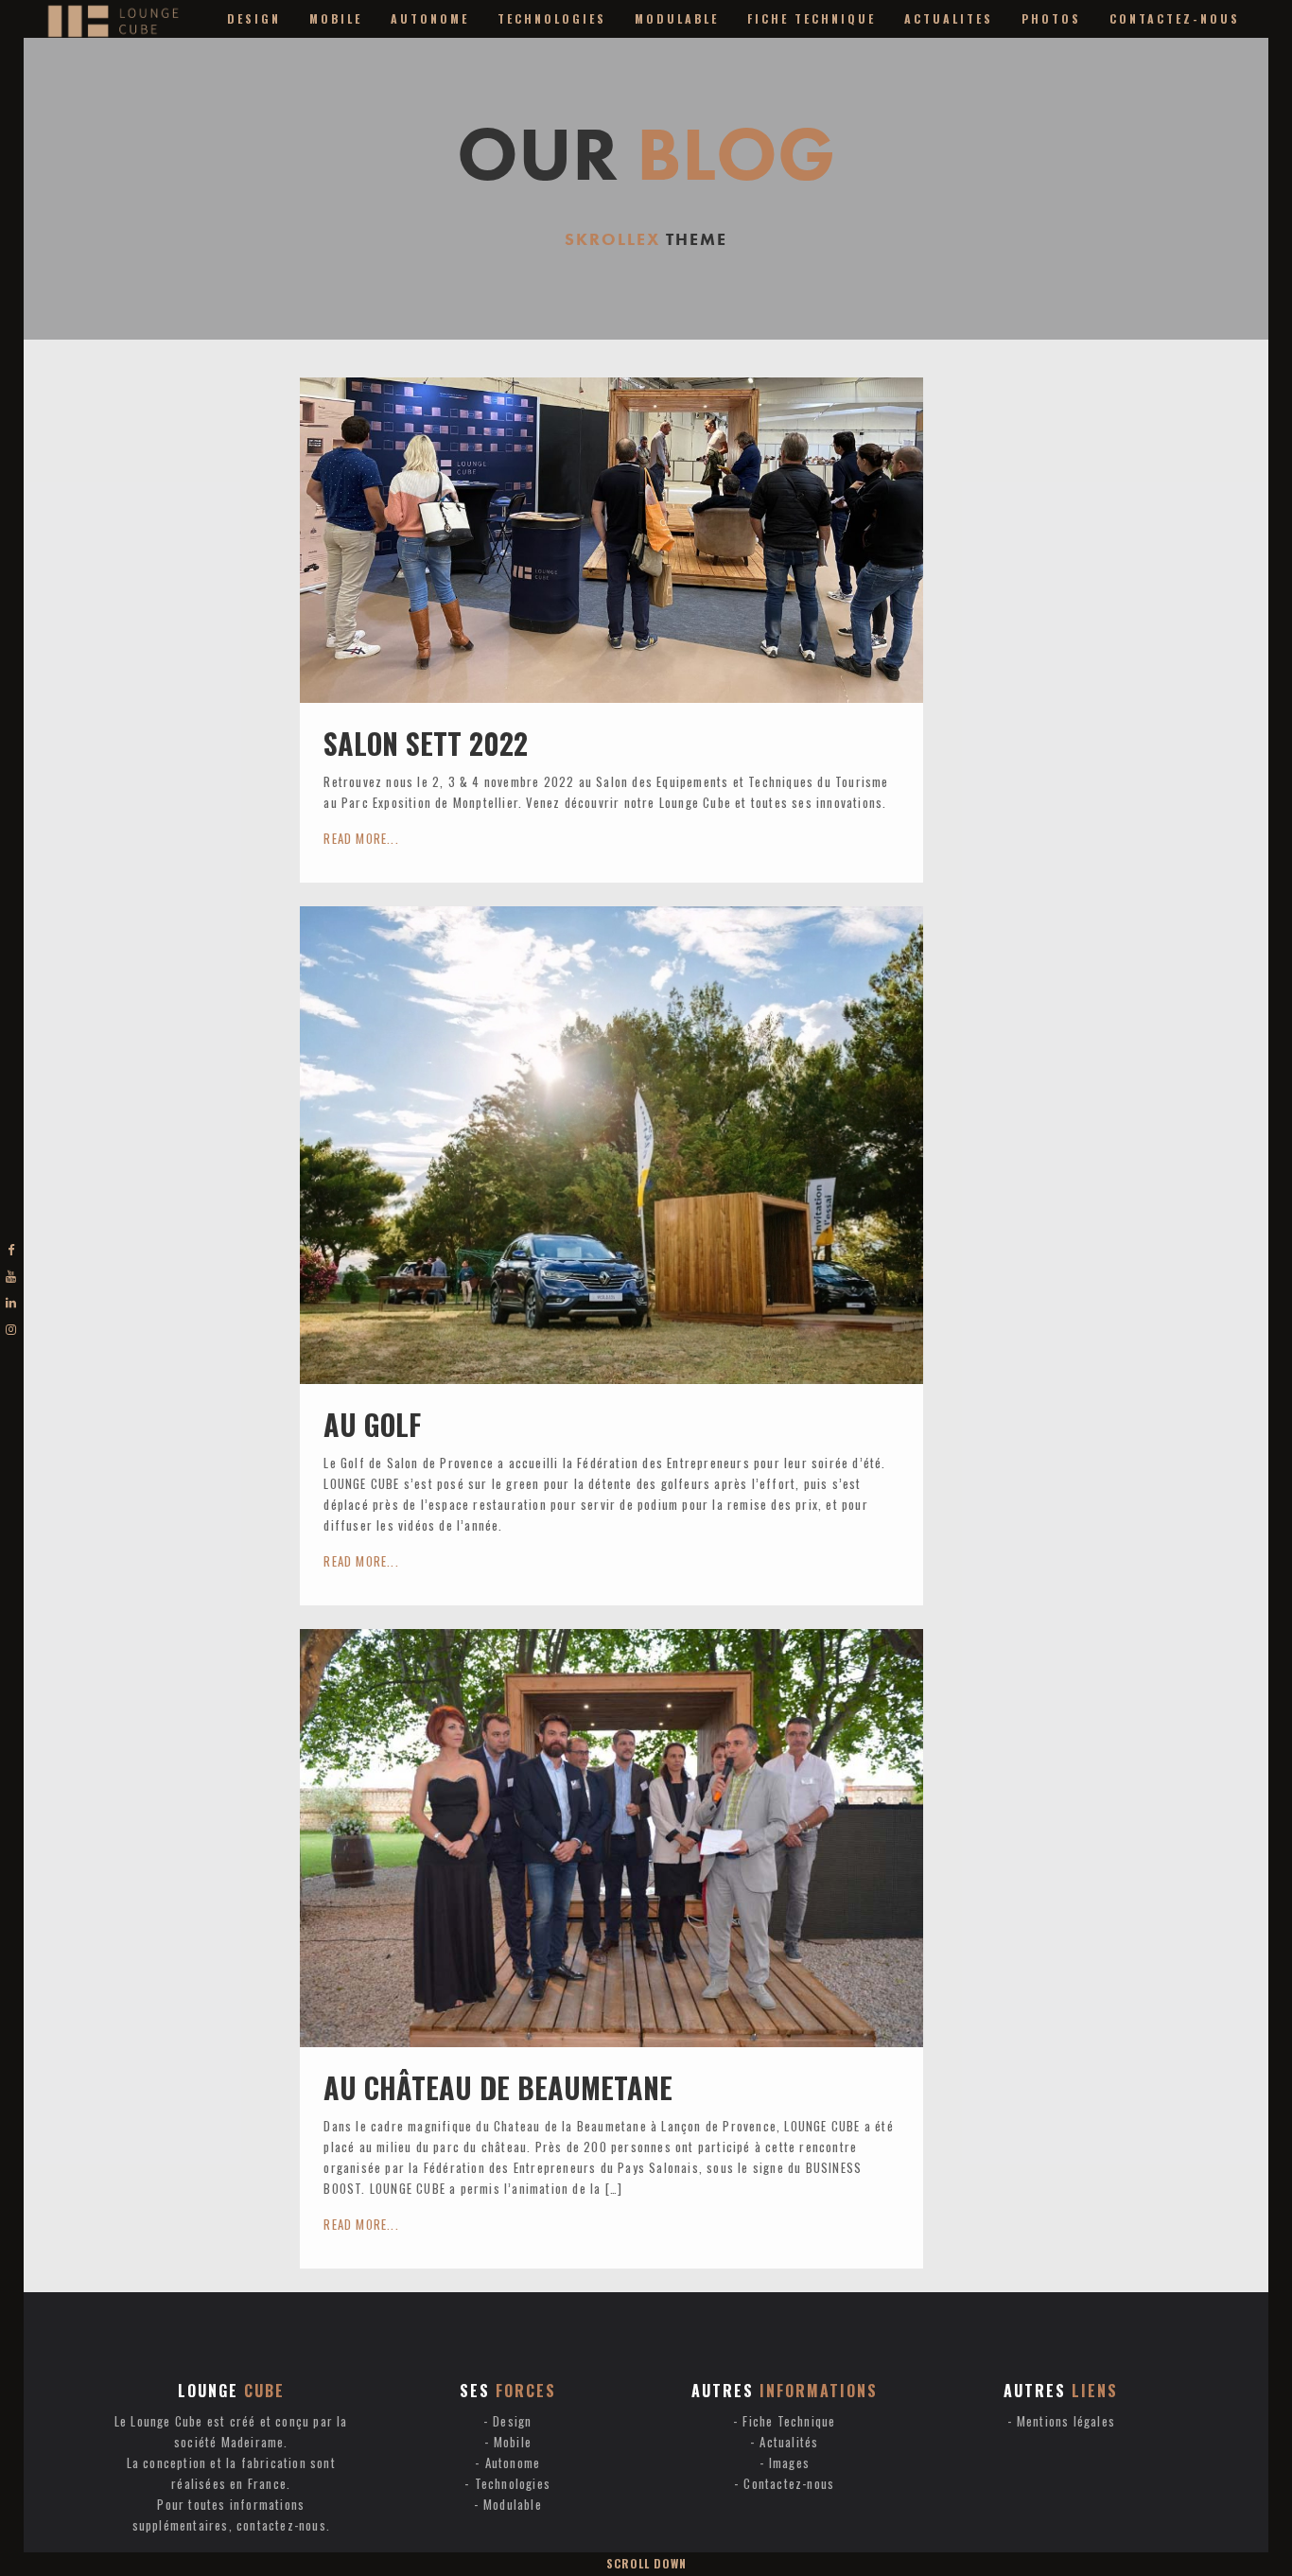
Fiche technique (812, 18)
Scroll (646, 2563)
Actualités (789, 2442)
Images (789, 2462)
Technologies (552, 18)
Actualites (949, 18)
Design (254, 18)
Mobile (336, 18)
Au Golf (372, 1424)
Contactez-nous (1175, 18)
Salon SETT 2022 (426, 743)
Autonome (430, 18)
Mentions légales (1066, 2421)
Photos (1051, 18)
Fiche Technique (789, 2421)
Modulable (677, 18)
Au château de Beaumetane (498, 2087)
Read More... (361, 838)
